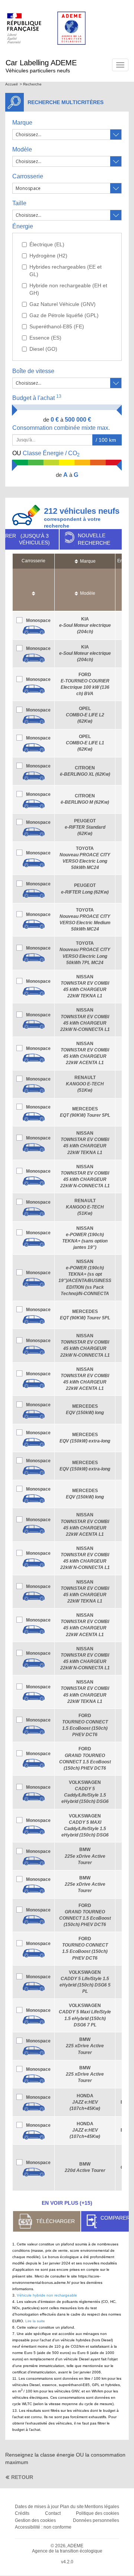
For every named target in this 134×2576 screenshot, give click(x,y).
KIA (85, 625)
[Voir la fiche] (33, 630)
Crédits (22, 2513)
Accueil (11, 84)
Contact (53, 2513)
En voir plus (67, 2203)
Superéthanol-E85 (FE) (57, 326)
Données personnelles (96, 2520)
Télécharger (55, 2221)
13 (59, 396)
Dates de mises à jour (37, 2507)
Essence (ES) (45, 338)
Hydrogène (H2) (48, 256)
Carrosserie (28, 176)
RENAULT (85, 1084)
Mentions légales (102, 2507)
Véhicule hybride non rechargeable (47, 2295)
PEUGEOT (85, 827)
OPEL (85, 715)
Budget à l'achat (37, 398)
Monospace (38, 620)
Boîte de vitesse (33, 371)
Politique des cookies (98, 2513)
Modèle (22, 149)
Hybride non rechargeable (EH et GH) (68, 289)
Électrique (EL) (47, 244)
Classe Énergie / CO (46, 454)
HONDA (85, 2102)
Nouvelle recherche (94, 539)
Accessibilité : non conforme (43, 2527)
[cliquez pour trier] (33, 590)
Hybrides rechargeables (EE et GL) (66, 271)
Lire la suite (35, 2321)
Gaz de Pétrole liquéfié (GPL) (64, 315)
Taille (19, 203)
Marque (22, 123)
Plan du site (72, 2507)
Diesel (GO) (43, 349)
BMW (85, 1856)
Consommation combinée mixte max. (62, 428)
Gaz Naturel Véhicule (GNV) (63, 304)
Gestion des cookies (35, 2520)
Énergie (23, 226)
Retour (22, 2477)
